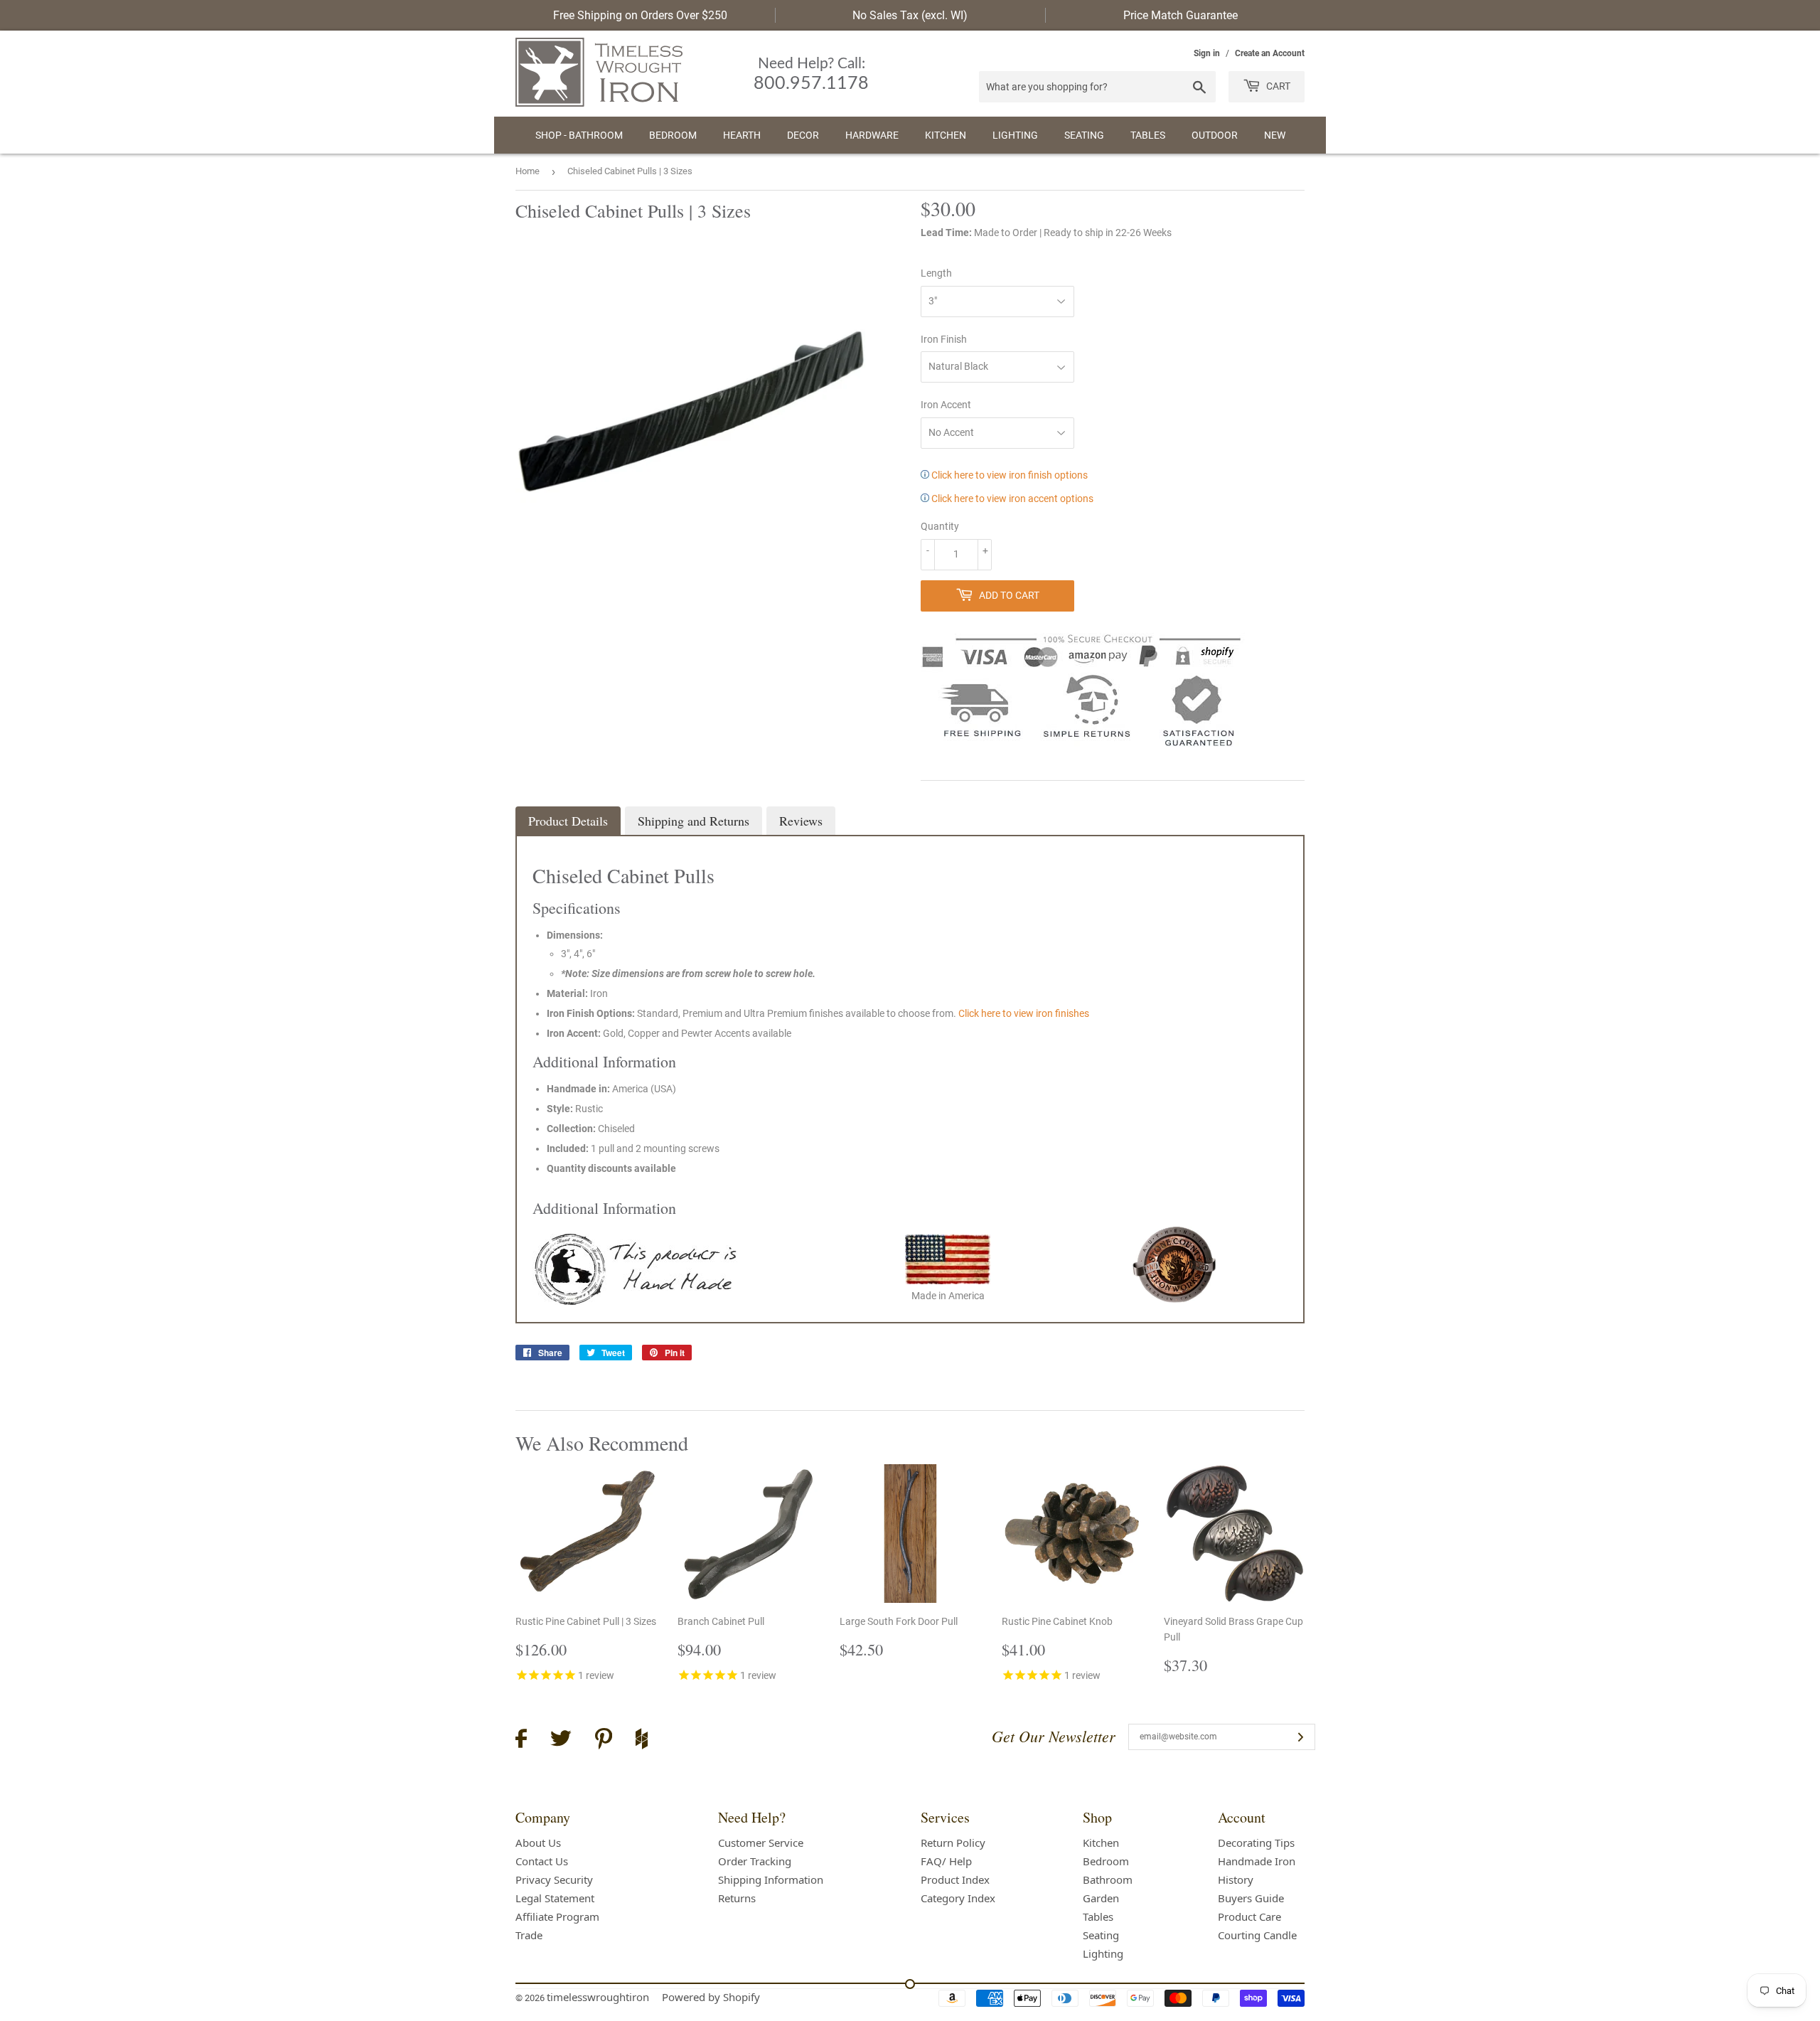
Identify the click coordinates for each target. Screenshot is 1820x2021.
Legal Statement (555, 1898)
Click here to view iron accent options (1011, 498)
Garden (1101, 1898)
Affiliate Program (557, 1916)
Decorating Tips (1256, 1843)
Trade (529, 1935)
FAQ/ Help (946, 1861)
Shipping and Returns (694, 821)
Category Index (958, 1898)
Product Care (1249, 1916)
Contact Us (542, 1861)
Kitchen (946, 135)
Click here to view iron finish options (1008, 475)
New (1275, 135)
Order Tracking (755, 1861)
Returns (737, 1898)
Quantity (940, 526)
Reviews (801, 821)
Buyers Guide (1251, 1898)
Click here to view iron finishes (1024, 1013)
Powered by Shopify (711, 1997)
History (1236, 1879)
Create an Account (1270, 53)
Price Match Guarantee (1181, 15)
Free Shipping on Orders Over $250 (640, 15)
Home (528, 171)
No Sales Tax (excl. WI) (910, 15)
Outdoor (1215, 135)
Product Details (568, 821)
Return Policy (953, 1843)
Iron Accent (946, 405)
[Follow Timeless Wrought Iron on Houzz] (642, 1741)
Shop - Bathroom (579, 135)
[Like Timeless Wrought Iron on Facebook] (521, 1740)
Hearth (742, 135)
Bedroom (673, 135)
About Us (538, 1843)
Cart (1277, 86)
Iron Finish (944, 339)
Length (936, 273)
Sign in (1207, 53)
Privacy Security (554, 1879)
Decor (803, 135)
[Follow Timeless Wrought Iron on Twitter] (561, 1740)
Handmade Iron (1257, 1861)
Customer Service (761, 1843)
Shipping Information (771, 1879)
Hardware (872, 135)
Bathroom (1108, 1879)
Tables (1148, 135)
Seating (1084, 135)
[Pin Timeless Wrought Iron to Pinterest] (604, 1741)
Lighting (1015, 135)
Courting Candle (1257, 1935)
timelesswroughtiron (598, 1997)
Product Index (955, 1879)
